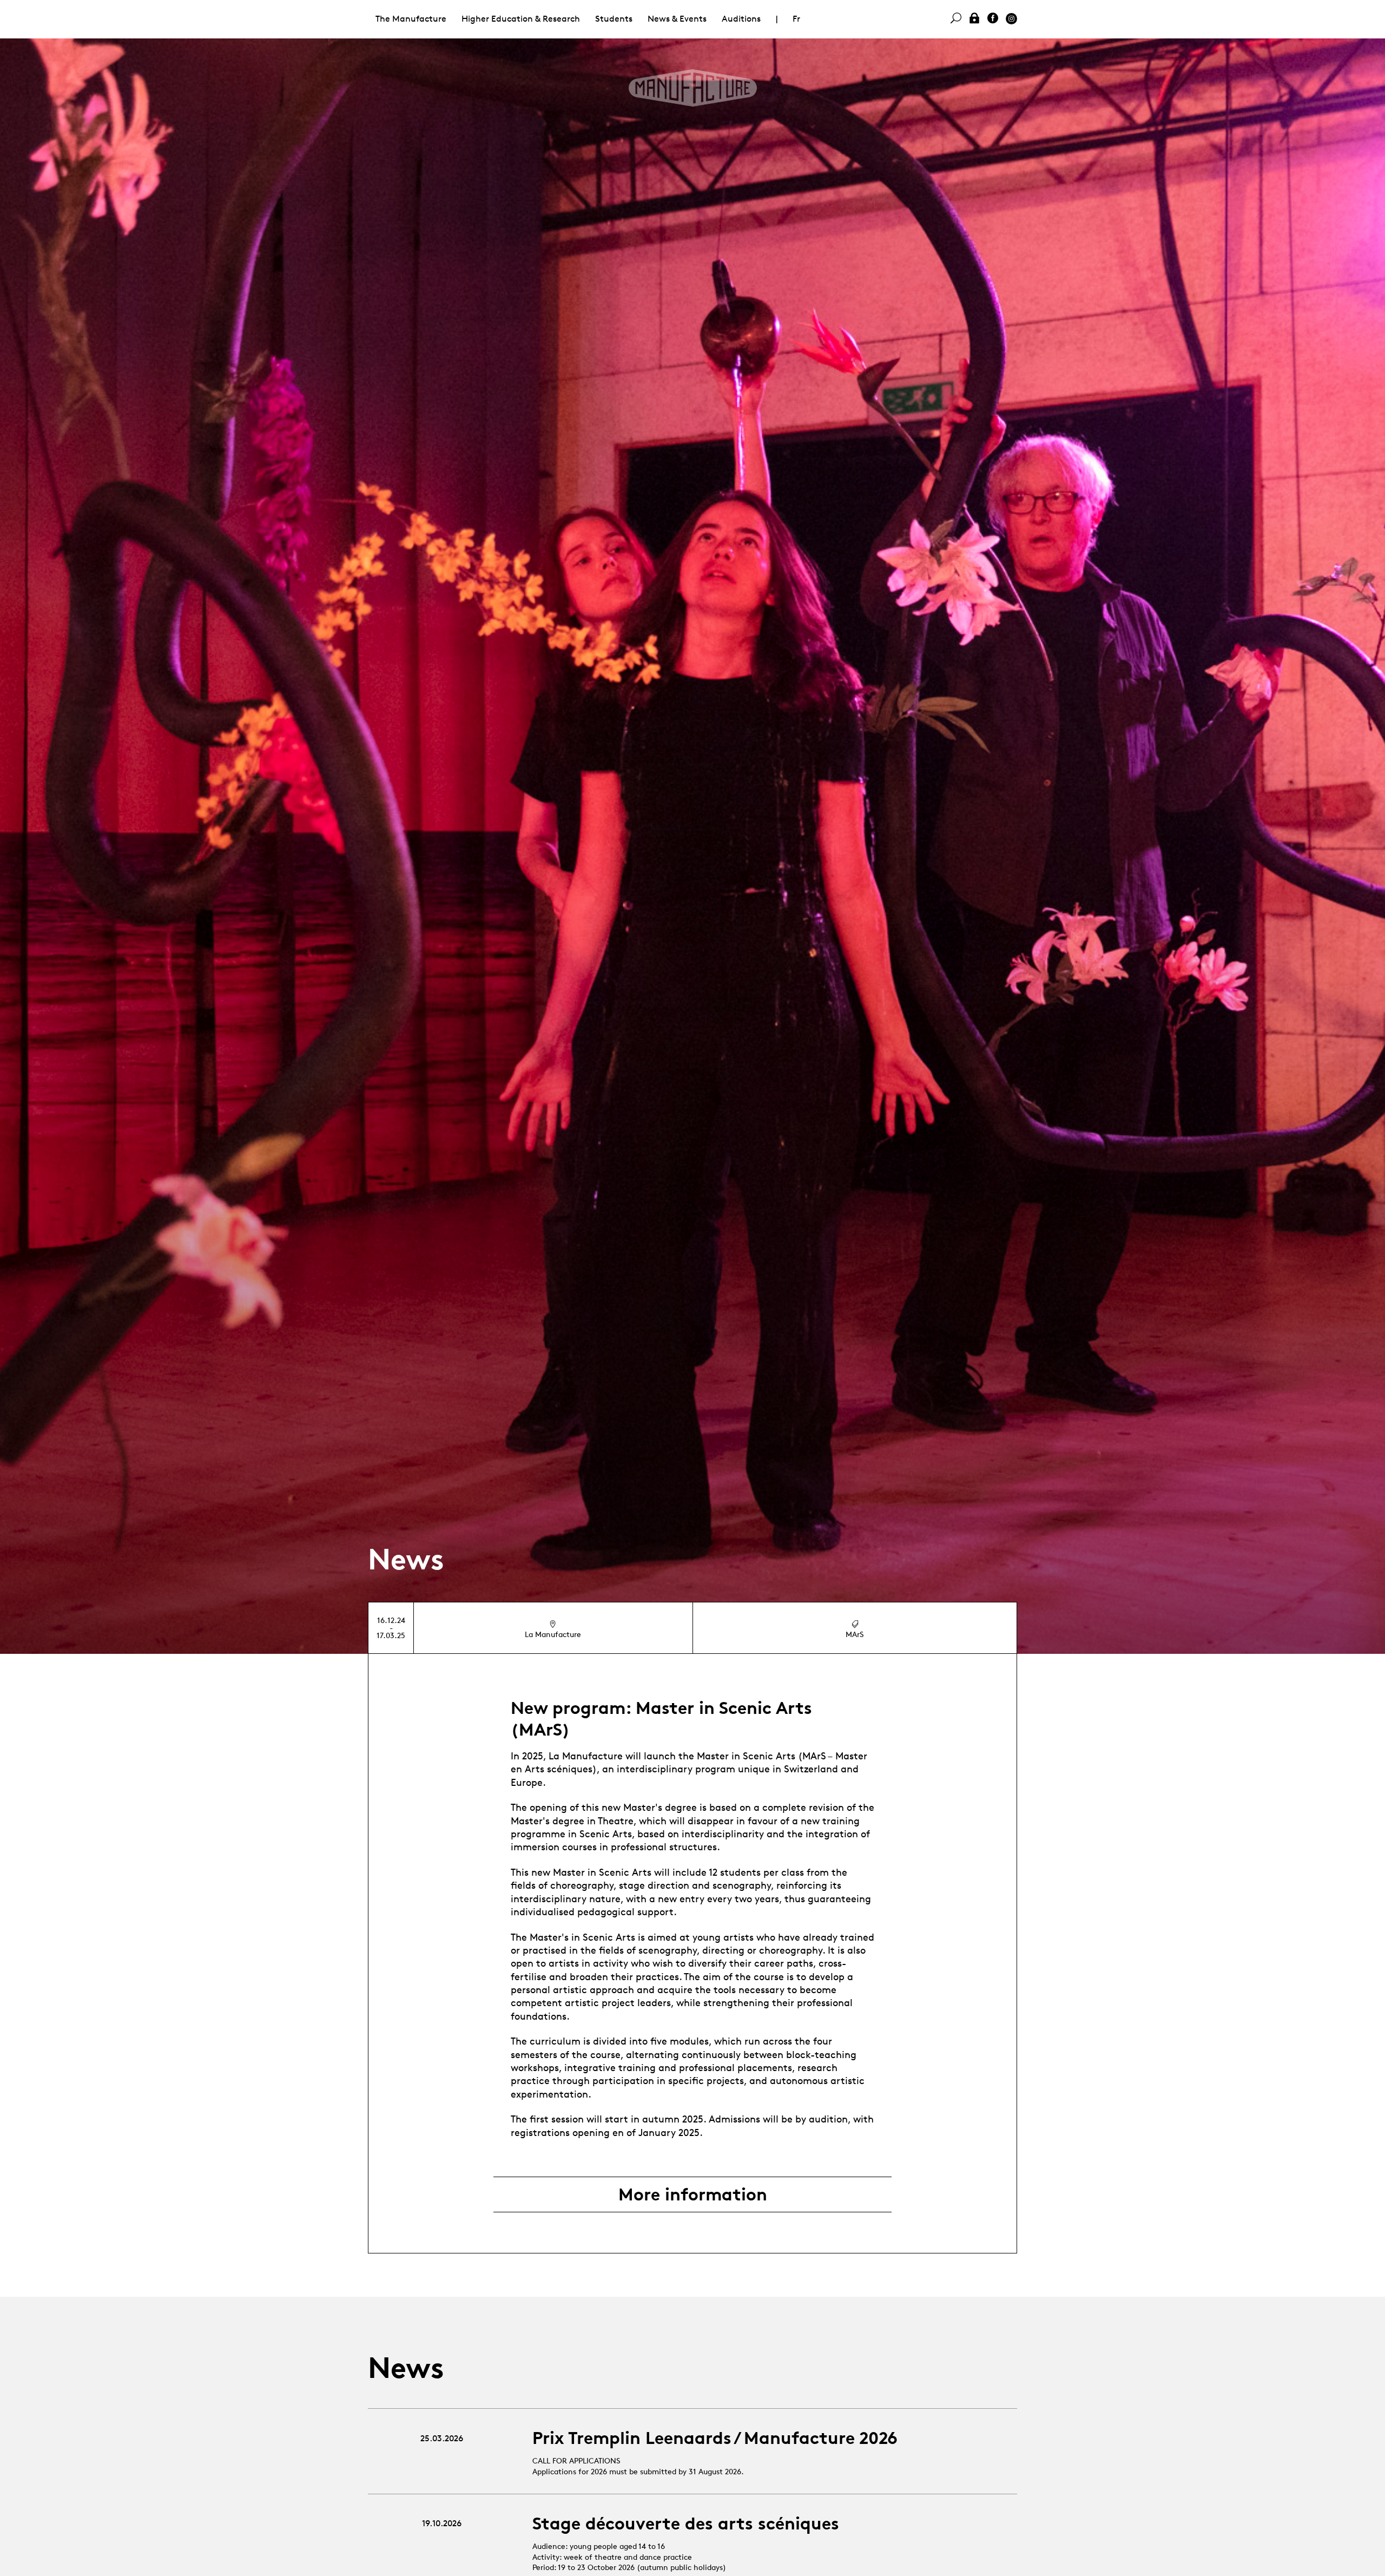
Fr (796, 19)
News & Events (677, 19)
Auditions (741, 19)
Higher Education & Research (521, 19)
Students (614, 19)
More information (693, 2194)
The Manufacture (411, 19)
